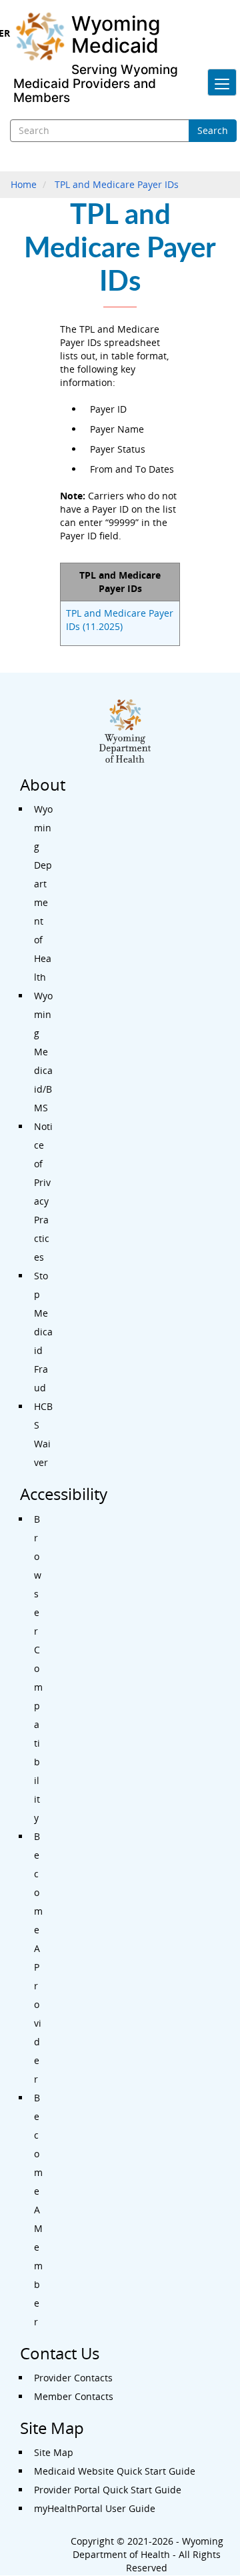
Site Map (54, 2452)
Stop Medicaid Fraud (43, 1332)
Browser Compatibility (38, 1668)
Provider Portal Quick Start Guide (108, 2490)
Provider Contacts (73, 2378)
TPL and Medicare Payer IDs (117, 184)
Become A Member (38, 2210)
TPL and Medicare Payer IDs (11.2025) (120, 620)
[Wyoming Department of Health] (42, 37)
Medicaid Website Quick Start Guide (115, 2471)
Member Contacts (74, 2396)
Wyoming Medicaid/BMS (43, 1052)
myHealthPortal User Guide (95, 2508)
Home (24, 184)
